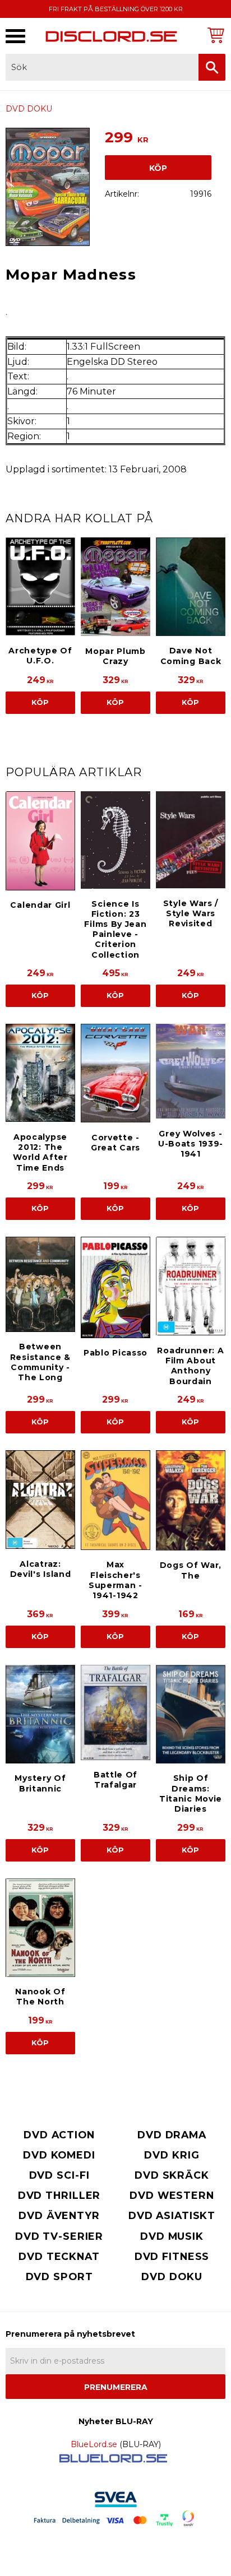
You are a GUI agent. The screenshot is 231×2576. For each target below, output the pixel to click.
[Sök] (212, 67)
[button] (15, 36)
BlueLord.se (94, 2444)
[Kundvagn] (214, 35)
